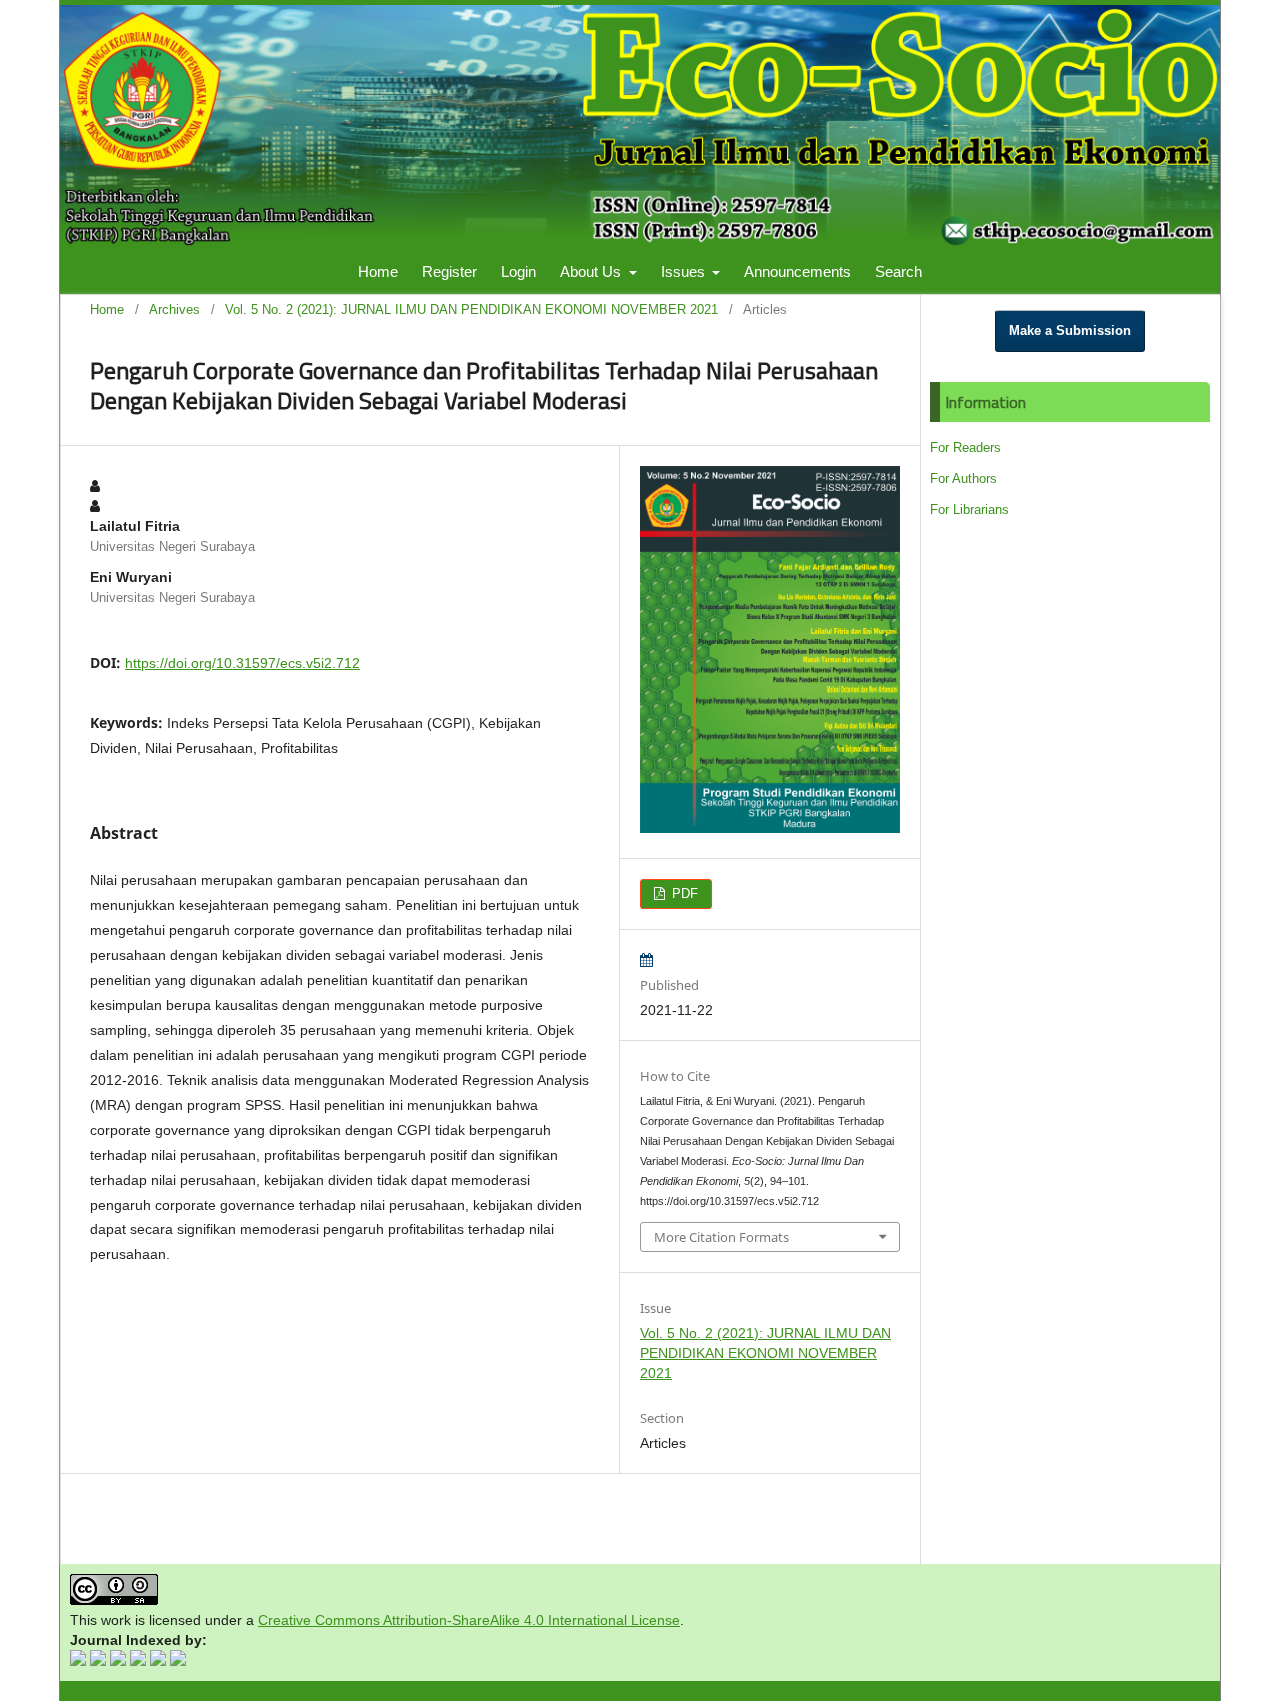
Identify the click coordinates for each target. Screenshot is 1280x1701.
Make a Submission (1070, 330)
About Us (592, 271)
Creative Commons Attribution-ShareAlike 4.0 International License (469, 1620)
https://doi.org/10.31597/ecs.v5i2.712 (242, 663)
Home (378, 271)
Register (449, 271)
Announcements (797, 271)
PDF (683, 893)
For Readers (965, 447)
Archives (174, 309)
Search (898, 271)
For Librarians (969, 509)
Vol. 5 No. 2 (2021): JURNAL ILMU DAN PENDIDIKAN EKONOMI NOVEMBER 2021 (471, 309)
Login (518, 271)
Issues (685, 271)
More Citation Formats (721, 1237)
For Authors (963, 478)
